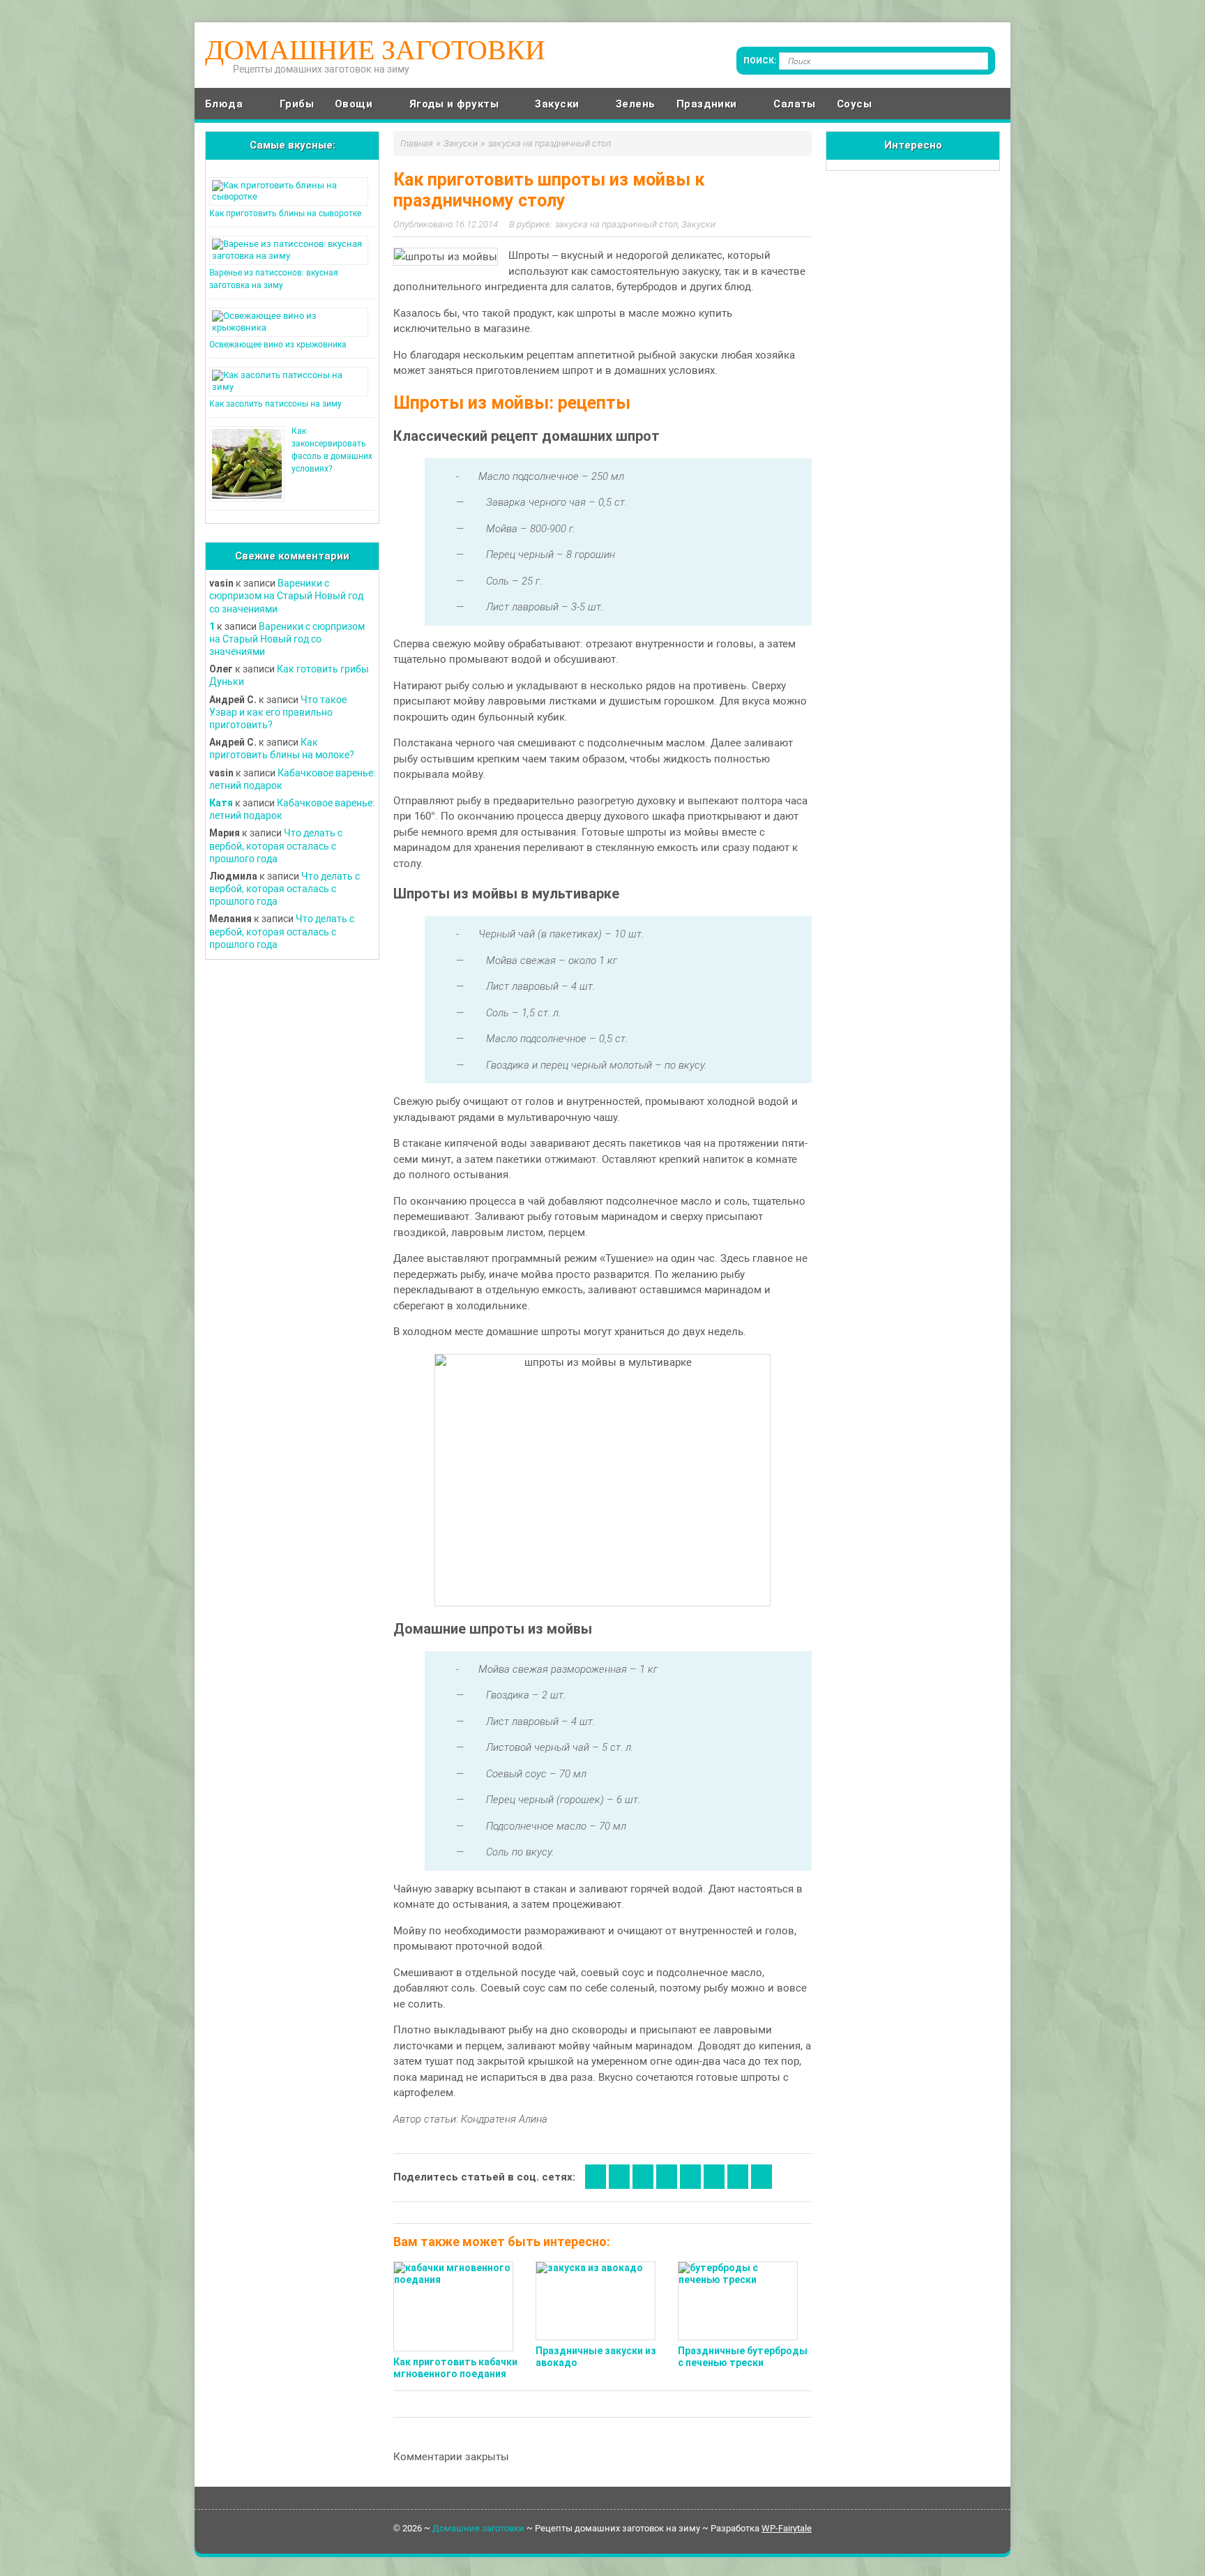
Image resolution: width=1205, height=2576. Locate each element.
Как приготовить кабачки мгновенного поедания (455, 2368)
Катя (221, 803)
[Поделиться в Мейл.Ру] (714, 2177)
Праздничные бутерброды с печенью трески (743, 2357)
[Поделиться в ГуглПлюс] (667, 2177)
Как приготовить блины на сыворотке (285, 213)
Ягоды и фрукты (454, 104)
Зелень (636, 104)
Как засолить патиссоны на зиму (275, 404)
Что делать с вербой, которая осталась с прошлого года (276, 845)
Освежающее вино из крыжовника (278, 345)
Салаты (795, 104)
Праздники (707, 104)
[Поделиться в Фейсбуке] (690, 2177)
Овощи (354, 104)
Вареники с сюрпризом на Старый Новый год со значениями (286, 596)
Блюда (224, 104)
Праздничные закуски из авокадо (596, 2357)
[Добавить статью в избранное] (596, 2177)
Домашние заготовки (375, 50)
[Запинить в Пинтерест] (761, 2177)
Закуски (557, 104)
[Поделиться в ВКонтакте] (619, 2177)
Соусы (854, 104)
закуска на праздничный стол (616, 224)
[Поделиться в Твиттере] (738, 2177)
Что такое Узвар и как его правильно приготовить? (278, 712)
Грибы (297, 104)
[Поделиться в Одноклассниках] (643, 2177)
